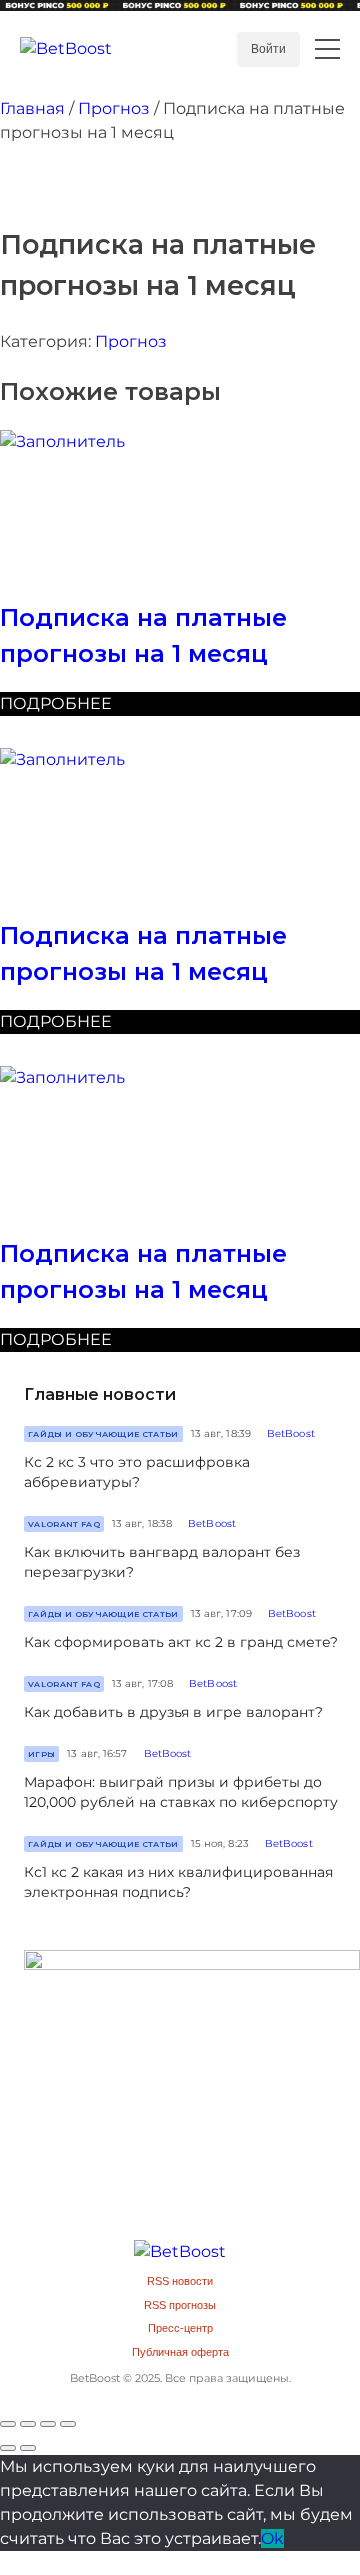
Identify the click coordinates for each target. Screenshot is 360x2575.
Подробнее (56, 703)
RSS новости (180, 2281)
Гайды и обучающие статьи (103, 1434)
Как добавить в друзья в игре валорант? (173, 1712)
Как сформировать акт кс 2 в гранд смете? (181, 1642)
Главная (32, 108)
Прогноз (114, 108)
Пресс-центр (180, 2328)
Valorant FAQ (64, 1524)
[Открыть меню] (327, 49)
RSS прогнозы (180, 2305)
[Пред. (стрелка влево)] (8, 2448)
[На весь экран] (48, 2424)
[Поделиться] (28, 2424)
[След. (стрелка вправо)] (28, 2448)
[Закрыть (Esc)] (8, 2424)
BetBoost (291, 1433)
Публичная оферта (180, 2352)
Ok (272, 2538)
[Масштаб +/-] (68, 2424)
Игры (41, 1754)
